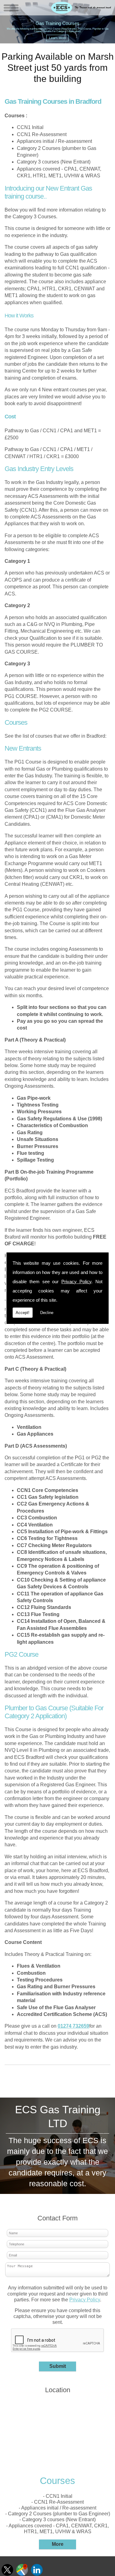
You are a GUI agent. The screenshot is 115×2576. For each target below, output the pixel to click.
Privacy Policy (76, 1282)
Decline (47, 1313)
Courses (57, 2481)
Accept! (23, 1313)
